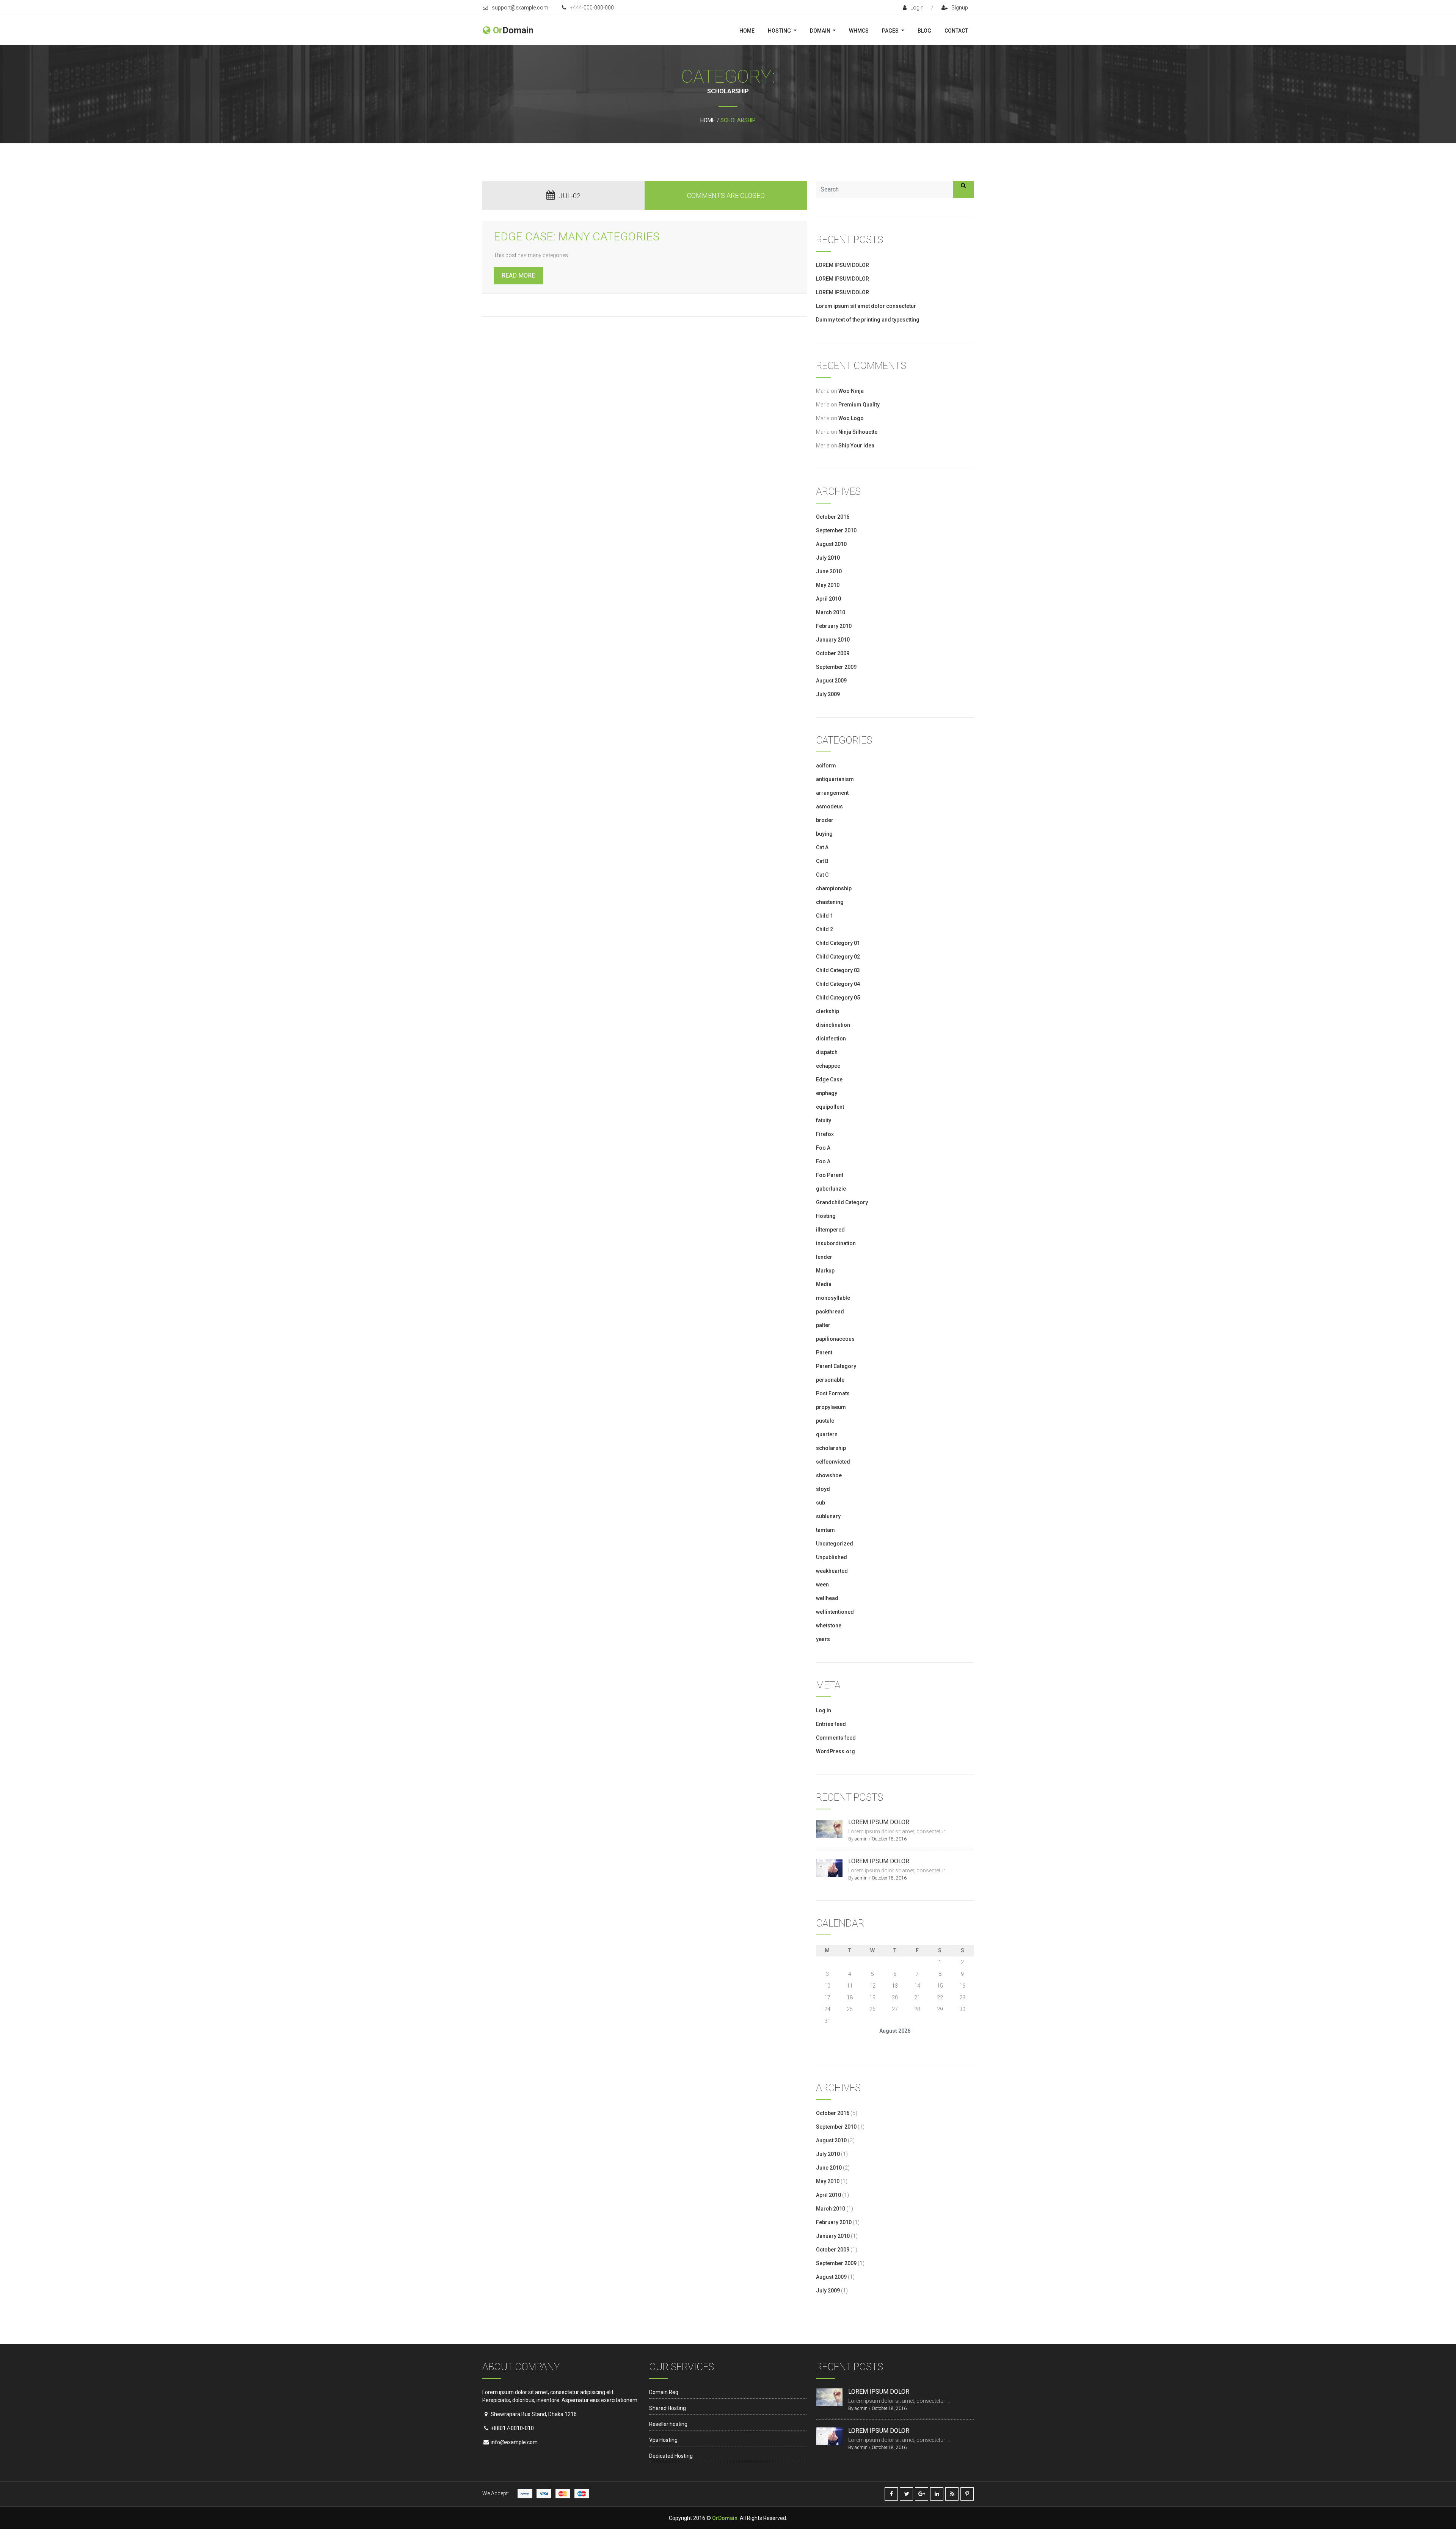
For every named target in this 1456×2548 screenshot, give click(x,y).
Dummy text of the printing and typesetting (868, 320)
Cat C (822, 875)
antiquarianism (835, 779)
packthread (830, 1312)
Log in (824, 1710)
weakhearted (832, 1571)
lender (824, 1257)
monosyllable (833, 1298)
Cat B (822, 861)
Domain (821, 31)
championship (834, 888)
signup (960, 8)
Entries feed (831, 1724)
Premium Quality (859, 405)
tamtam (825, 1530)
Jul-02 (570, 196)
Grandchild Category (842, 1202)
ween (822, 1585)
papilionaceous (835, 1339)
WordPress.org (835, 1751)
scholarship (831, 1448)
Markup (825, 1271)
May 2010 (828, 585)
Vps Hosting (663, 2440)
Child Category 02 (838, 957)
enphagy (827, 1093)
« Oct (822, 2042)
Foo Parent (830, 1175)
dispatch (827, 1052)
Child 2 (824, 929)
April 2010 (828, 599)
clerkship (828, 1011)
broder (825, 820)
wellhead (827, 1598)
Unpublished (832, 1557)
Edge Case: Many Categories (577, 236)
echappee (828, 1066)
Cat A (822, 847)
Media (824, 1284)
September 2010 (836, 530)
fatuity (824, 1120)
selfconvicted (833, 1462)
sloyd (823, 1489)
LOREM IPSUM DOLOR (843, 265)
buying (824, 834)
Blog (924, 31)
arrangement (832, 793)
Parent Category (836, 1366)
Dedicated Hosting (671, 2456)
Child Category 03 (838, 970)
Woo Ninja (851, 391)
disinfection (831, 1039)
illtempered (830, 1230)
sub (821, 1503)
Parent (824, 1352)
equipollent (830, 1107)
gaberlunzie (831, 1189)
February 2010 (834, 626)
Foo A (823, 1148)
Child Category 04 (838, 984)
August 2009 (831, 681)
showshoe (829, 1475)
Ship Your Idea (856, 446)
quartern (827, 1434)
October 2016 (833, 517)
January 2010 (833, 640)
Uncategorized (835, 1544)
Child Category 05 (838, 998)
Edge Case (829, 1079)
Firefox (825, 1134)
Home (747, 31)
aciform (826, 766)
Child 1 (824, 916)
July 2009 (828, 694)
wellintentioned (835, 1612)
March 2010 (831, 612)
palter (823, 1325)
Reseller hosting (668, 2424)
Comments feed (836, 1738)
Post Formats (833, 1393)
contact (956, 31)
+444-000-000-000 (592, 8)
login (917, 8)
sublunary (828, 1516)
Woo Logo (851, 418)
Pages (891, 31)
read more (518, 275)
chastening (830, 902)
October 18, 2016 (889, 1839)
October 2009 (833, 653)
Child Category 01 (838, 943)
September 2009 (836, 667)
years (823, 1639)
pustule (825, 1421)
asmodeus (829, 806)
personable (830, 1380)
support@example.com (520, 8)
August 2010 (831, 544)
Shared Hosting (668, 2408)
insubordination (836, 1243)
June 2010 (829, 571)
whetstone (829, 1625)
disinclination (833, 1025)
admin (861, 1839)
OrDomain (725, 2518)
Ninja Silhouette (858, 432)
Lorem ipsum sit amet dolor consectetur (866, 306)
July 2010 (828, 558)
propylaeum (831, 1407)
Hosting (780, 31)
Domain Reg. (664, 2392)
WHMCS (859, 31)
